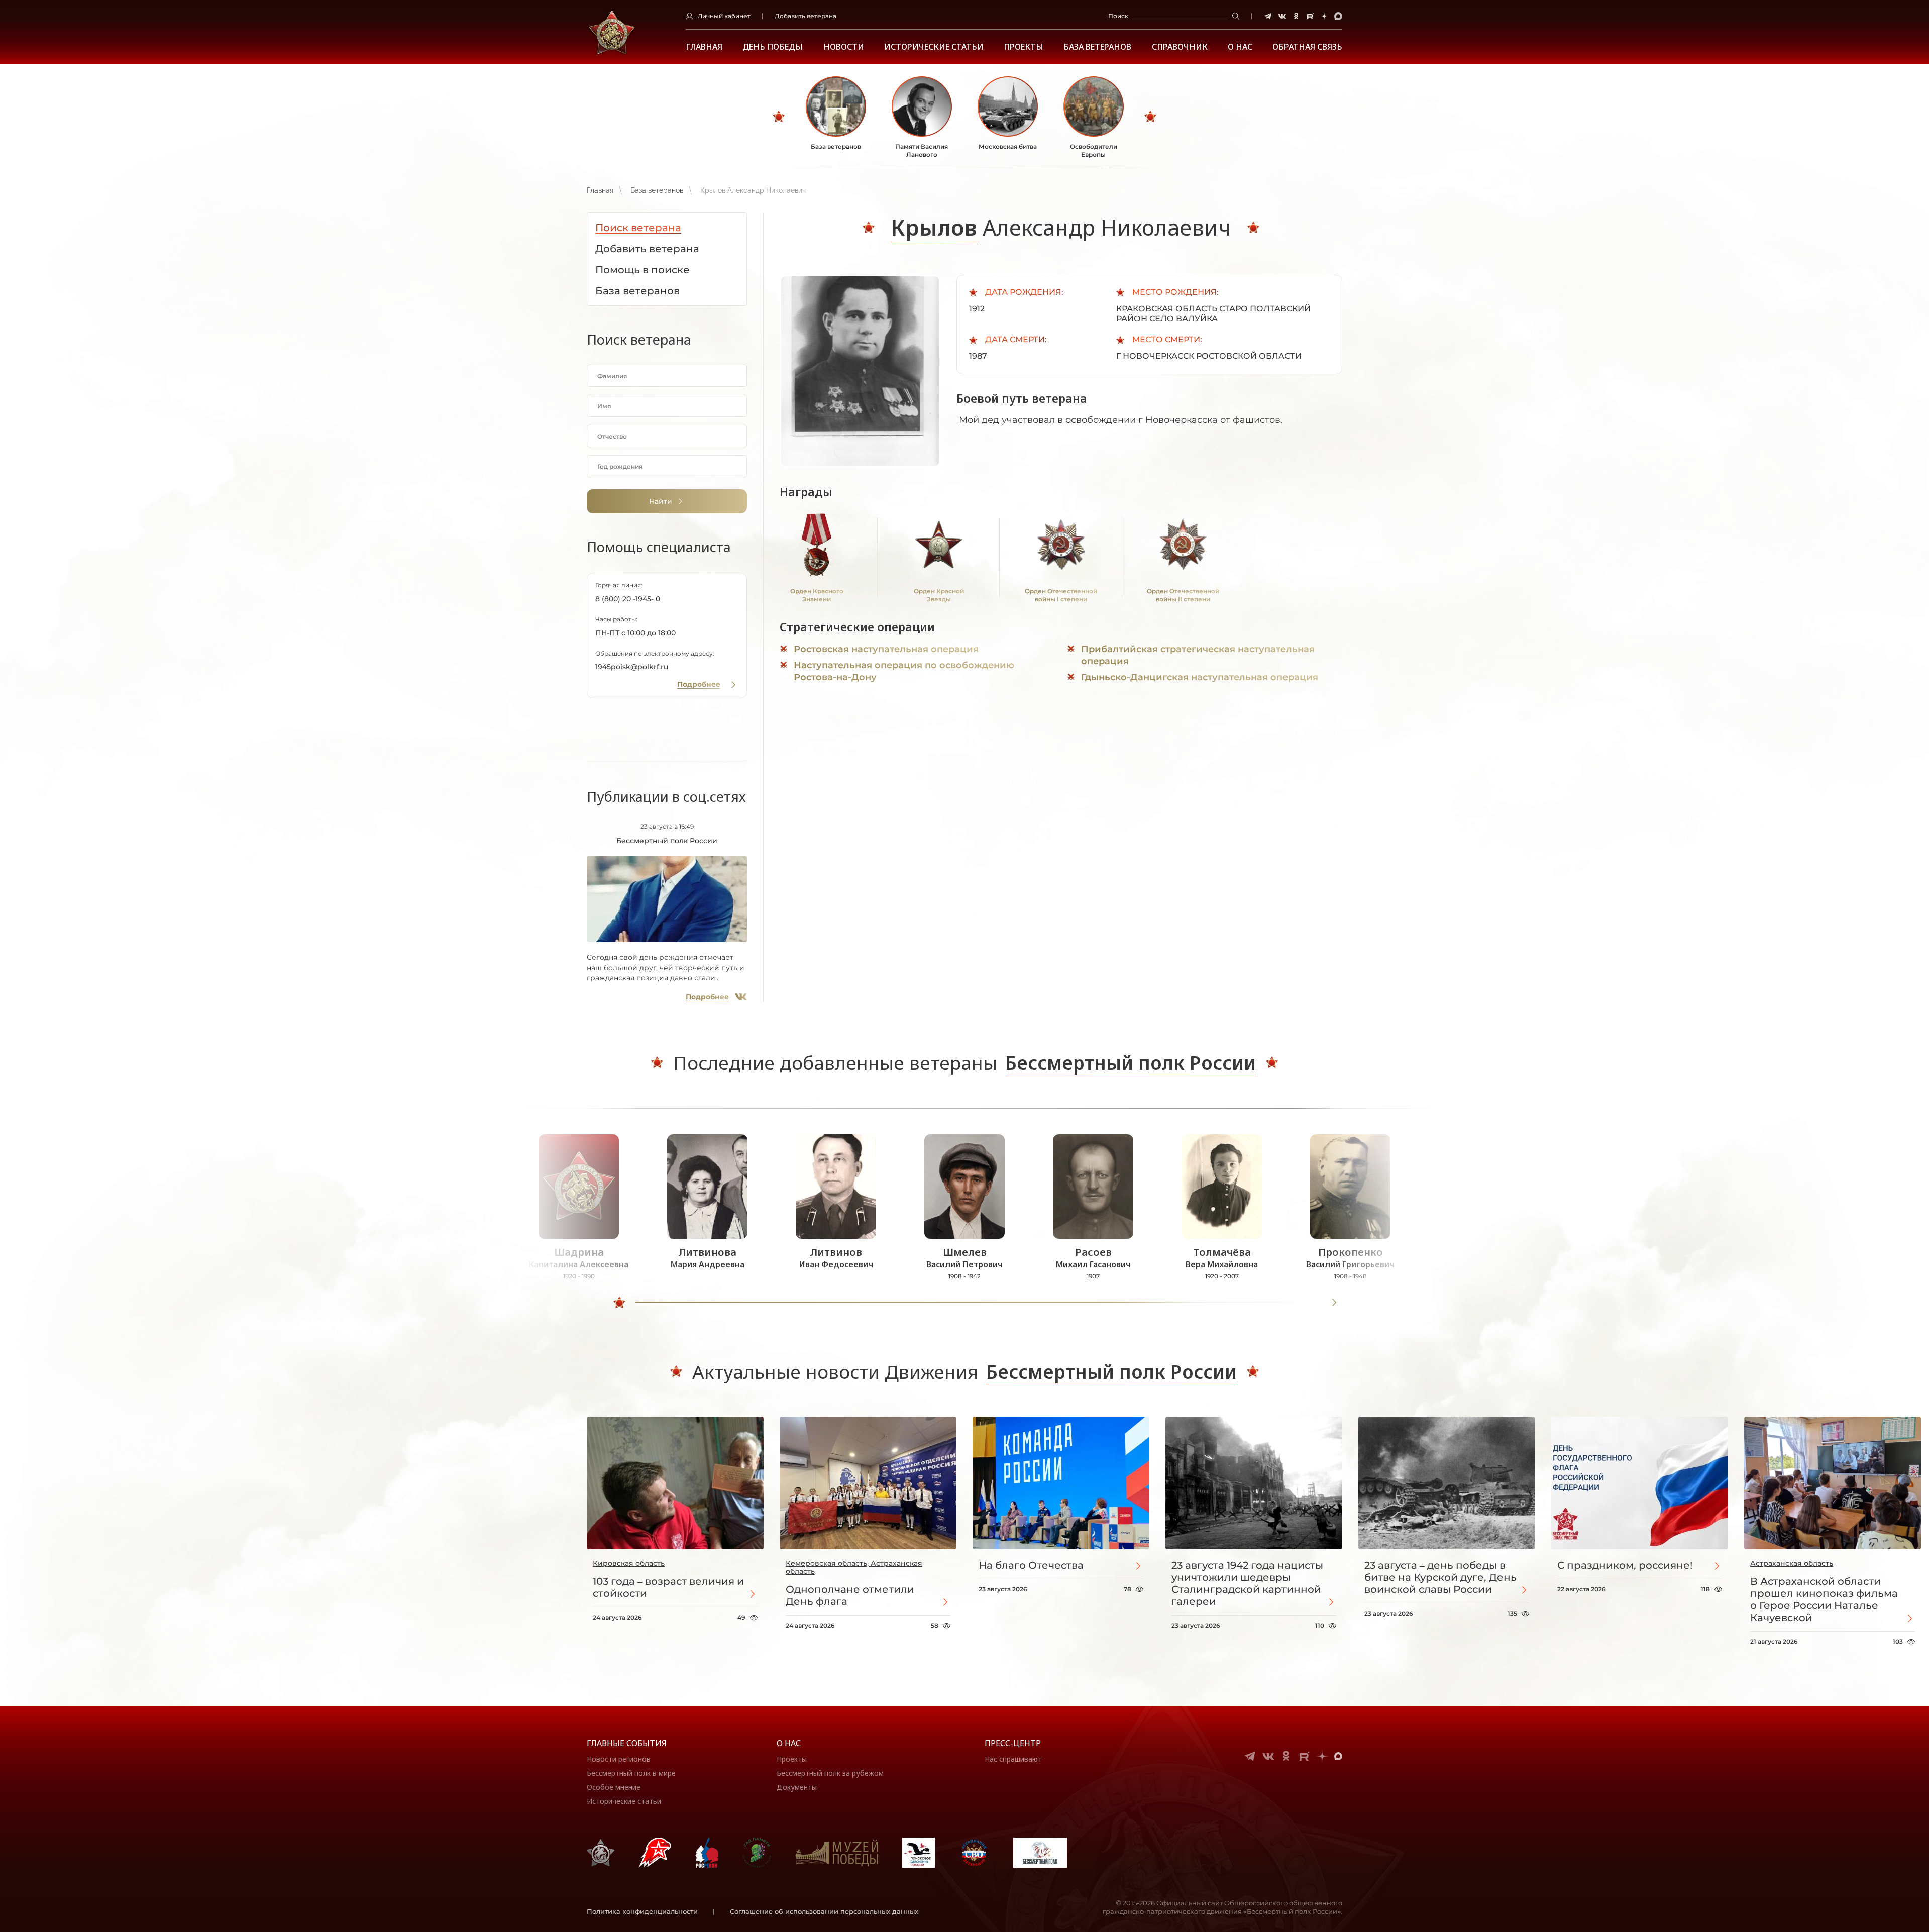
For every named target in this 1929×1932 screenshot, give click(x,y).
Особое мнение (614, 1787)
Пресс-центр (1013, 1743)
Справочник (1180, 47)
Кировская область (629, 1563)
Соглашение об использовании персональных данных (824, 1911)
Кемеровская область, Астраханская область (854, 1567)
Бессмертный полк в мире (631, 1773)
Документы (797, 1787)
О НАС (1240, 47)
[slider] (619, 1303)
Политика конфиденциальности (642, 1911)
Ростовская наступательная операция (886, 649)
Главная (704, 47)
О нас (789, 1743)
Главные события (627, 1743)
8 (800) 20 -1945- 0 (628, 599)
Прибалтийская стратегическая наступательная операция (1198, 655)
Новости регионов (619, 1759)
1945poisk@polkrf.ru (632, 667)
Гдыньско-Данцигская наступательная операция (1200, 677)
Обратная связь (1307, 47)
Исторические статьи (934, 47)
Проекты (1024, 47)
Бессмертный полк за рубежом (830, 1773)
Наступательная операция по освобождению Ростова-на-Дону (904, 671)
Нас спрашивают (1013, 1759)
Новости (844, 47)
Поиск (1118, 16)
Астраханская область (1792, 1563)
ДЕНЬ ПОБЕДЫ (773, 47)
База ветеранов (1097, 47)
